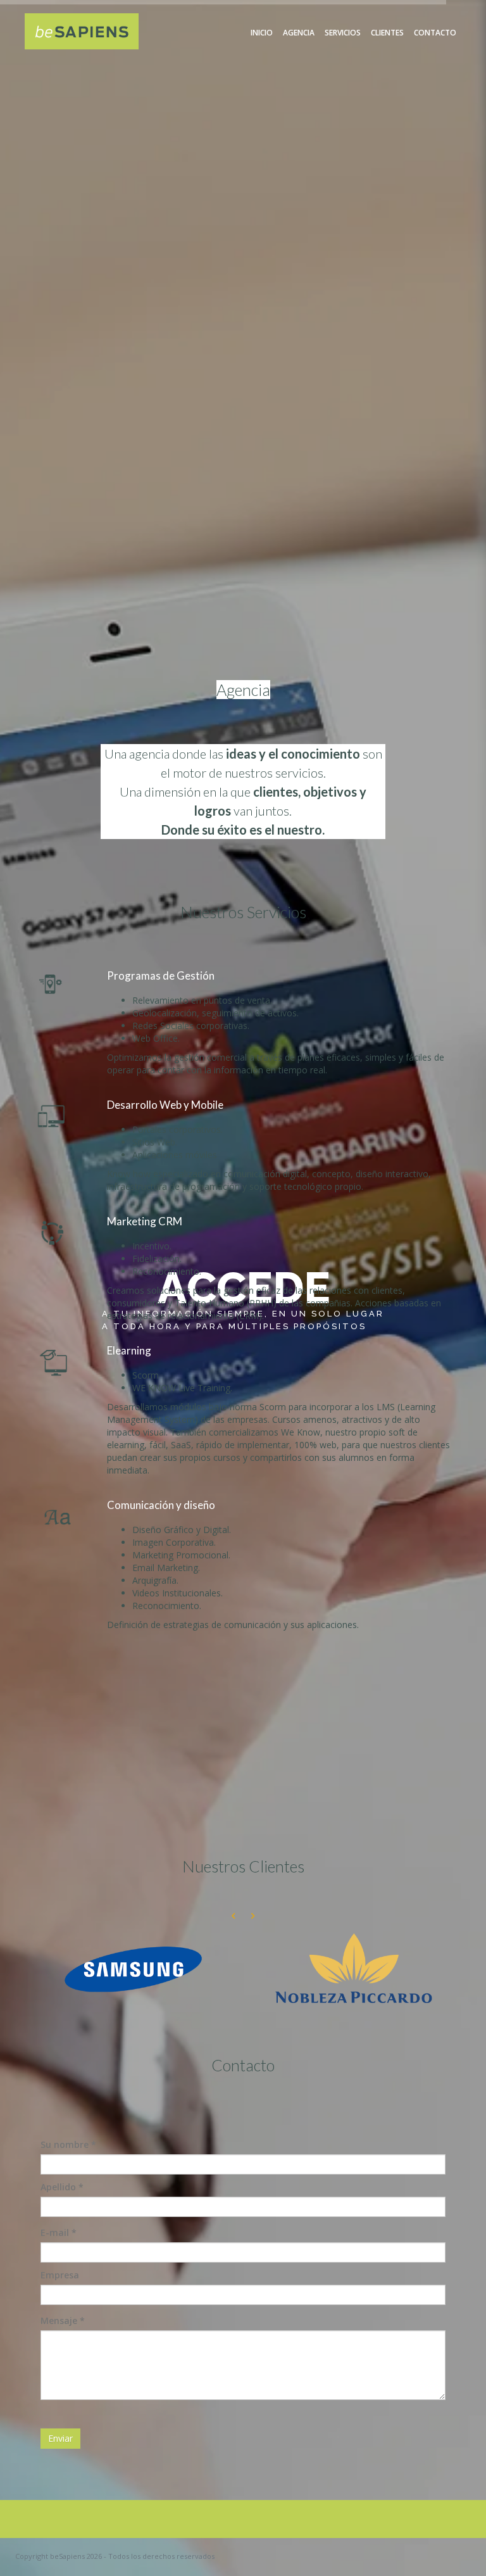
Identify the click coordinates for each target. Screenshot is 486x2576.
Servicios (343, 33)
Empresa (60, 2275)
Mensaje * (63, 2320)
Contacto (435, 33)
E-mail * (59, 2232)
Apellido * (62, 2187)
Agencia (299, 33)
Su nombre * (68, 2144)
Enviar (60, 2438)
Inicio (262, 33)
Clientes (387, 33)
